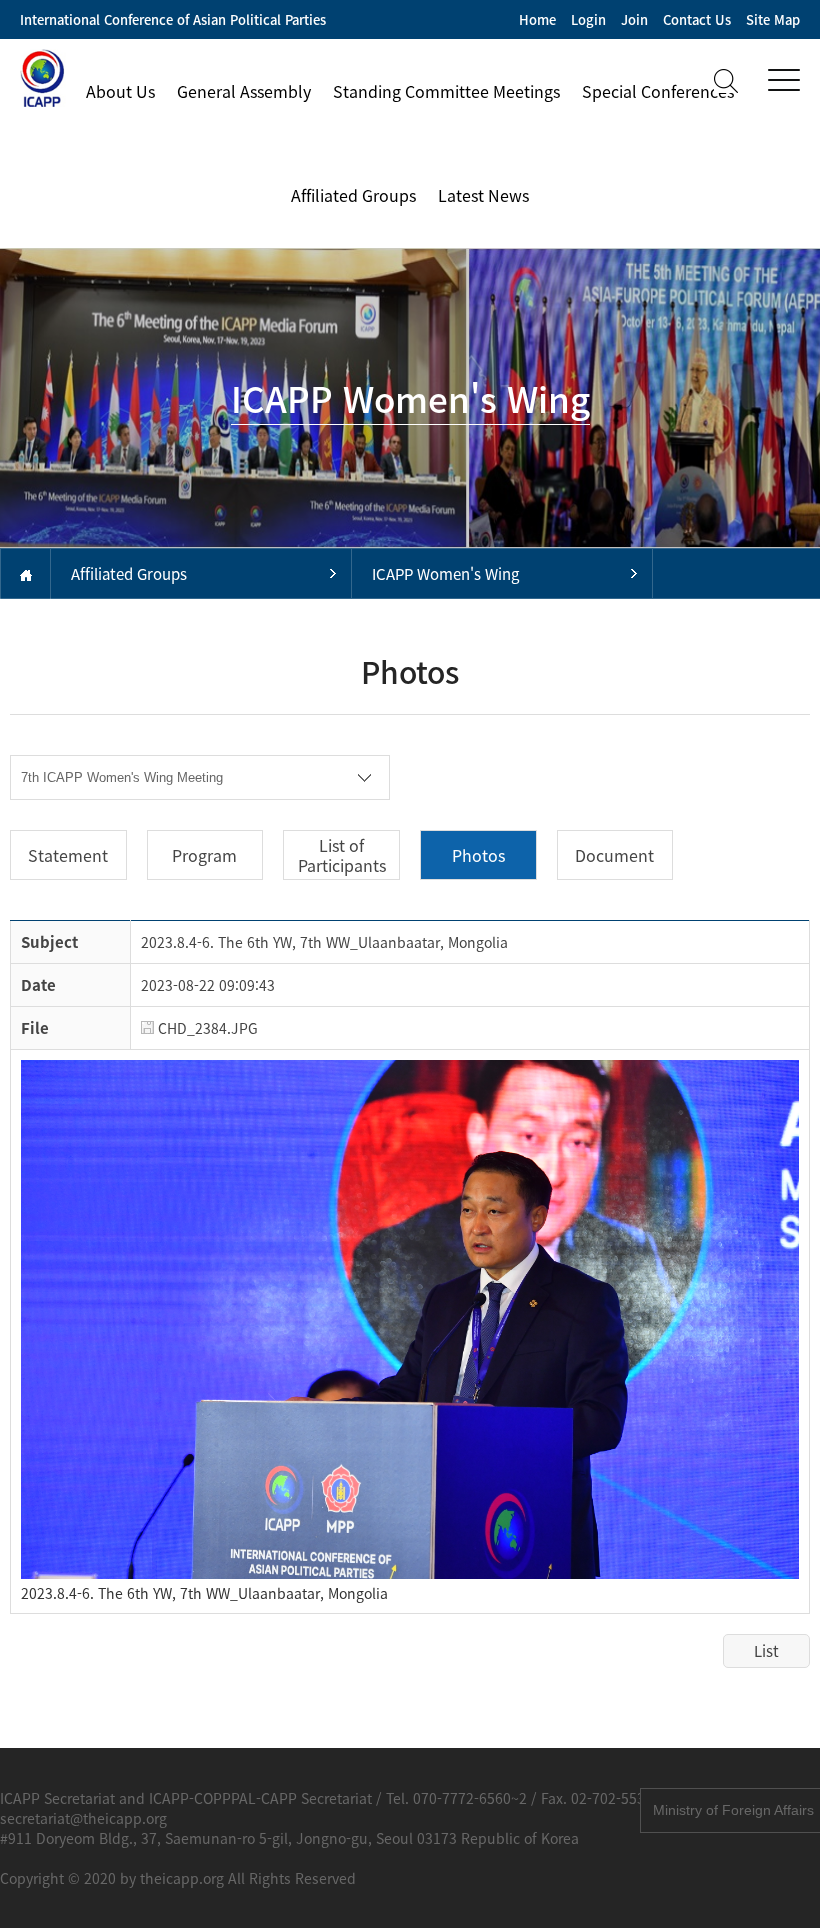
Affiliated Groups (353, 195)
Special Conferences (658, 91)
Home (537, 19)
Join (634, 19)
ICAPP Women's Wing (445, 574)
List (766, 1651)
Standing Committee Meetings (446, 91)
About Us (120, 91)
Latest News (483, 195)
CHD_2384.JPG (206, 1028)
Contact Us (697, 19)
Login (588, 19)
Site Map (773, 19)
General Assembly (244, 91)
